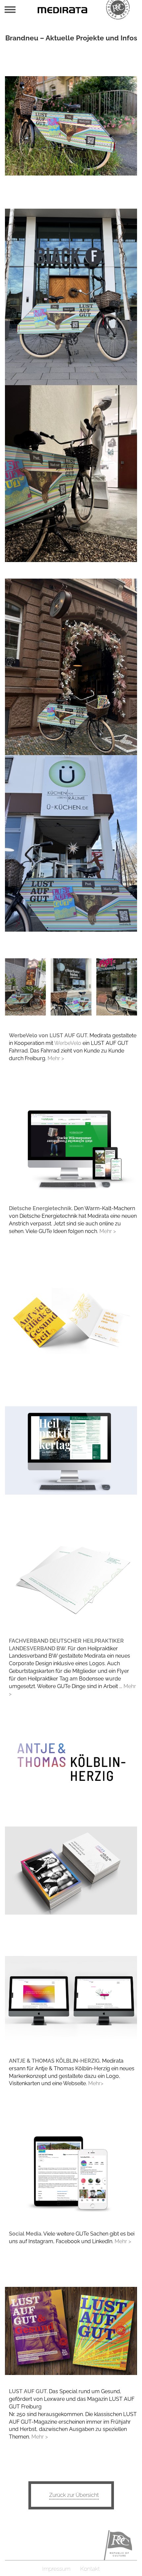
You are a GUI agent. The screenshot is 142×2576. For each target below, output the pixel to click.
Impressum (56, 2569)
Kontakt (90, 2569)
